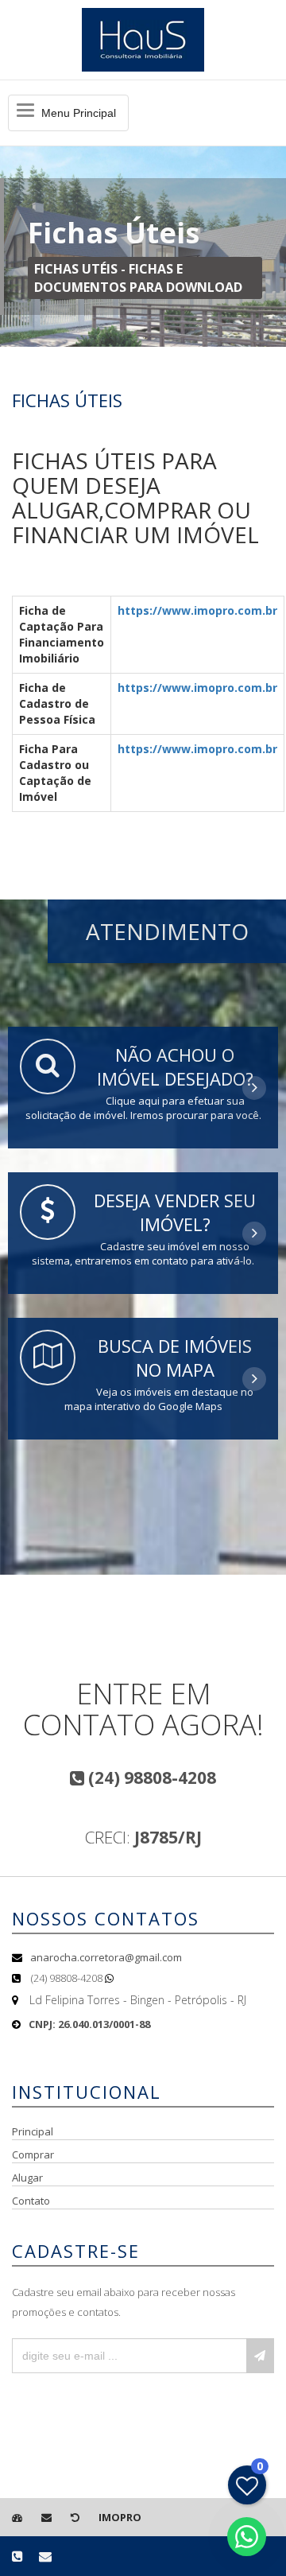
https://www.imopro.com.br (197, 610)
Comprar (33, 2154)
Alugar (27, 2178)
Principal (33, 2131)
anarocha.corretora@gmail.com (106, 1957)
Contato (31, 2201)
